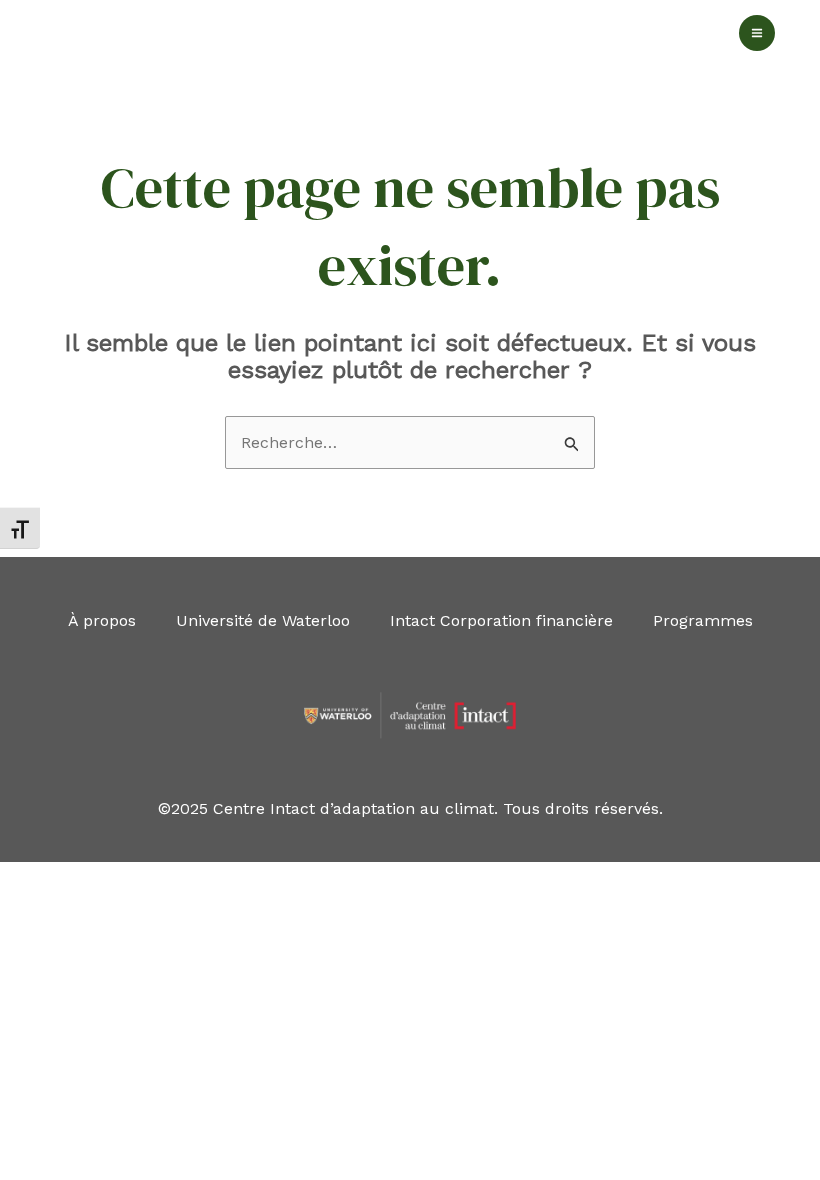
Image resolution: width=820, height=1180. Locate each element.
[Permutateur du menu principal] (757, 33)
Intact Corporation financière (501, 620)
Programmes (703, 620)
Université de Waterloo (263, 620)
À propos (102, 620)
